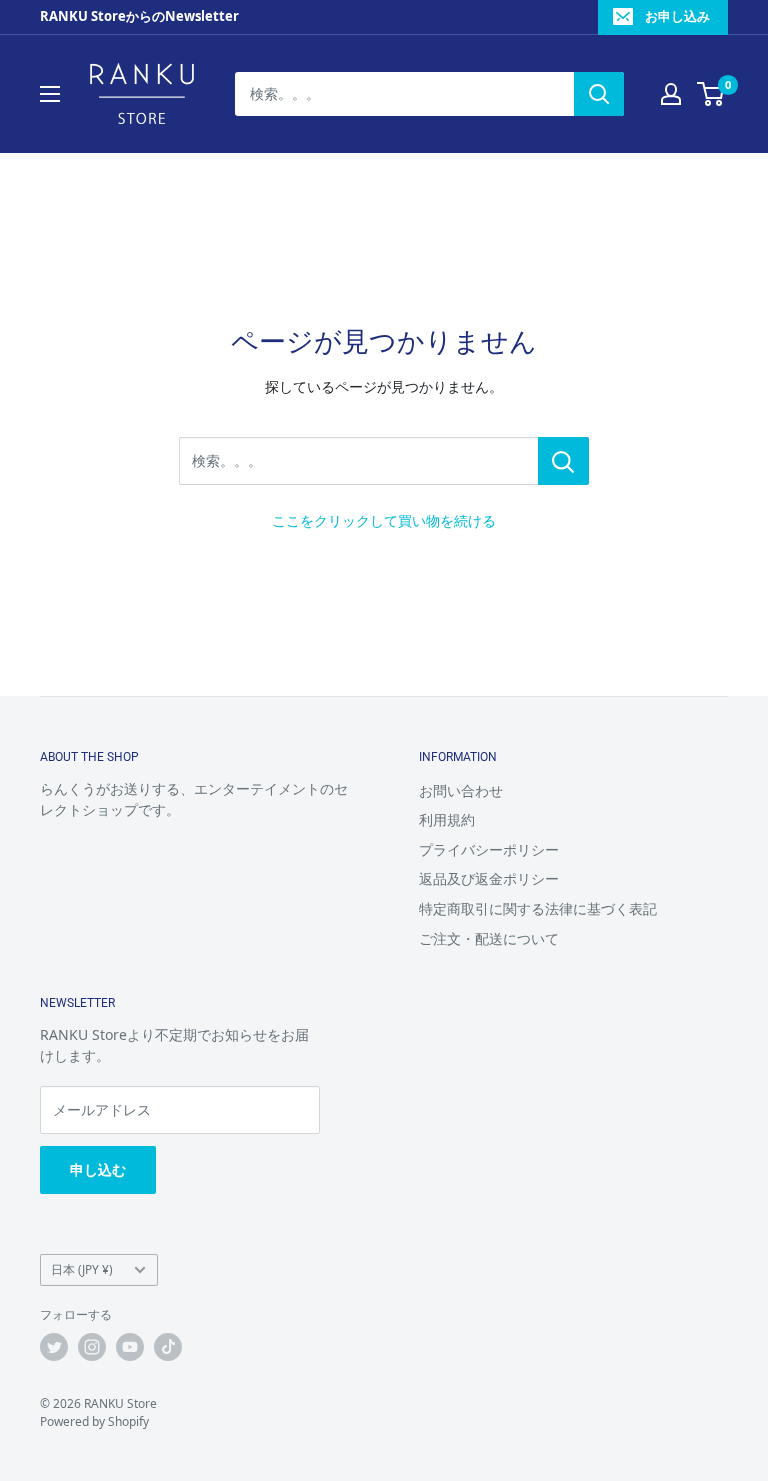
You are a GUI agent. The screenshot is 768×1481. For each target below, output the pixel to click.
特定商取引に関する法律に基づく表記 (538, 908)
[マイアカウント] (671, 94)
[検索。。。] (563, 461)
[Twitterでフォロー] (54, 1347)
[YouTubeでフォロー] (130, 1347)
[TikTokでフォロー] (168, 1347)
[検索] (599, 94)
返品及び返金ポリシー (489, 878)
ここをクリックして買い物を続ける (384, 520)
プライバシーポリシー (489, 849)
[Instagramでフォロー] (92, 1347)
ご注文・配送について (489, 938)
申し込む (98, 1169)
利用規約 (447, 819)
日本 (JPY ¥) (82, 1269)
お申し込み (677, 16)
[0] (711, 94)
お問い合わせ (461, 790)
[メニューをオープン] (50, 94)
